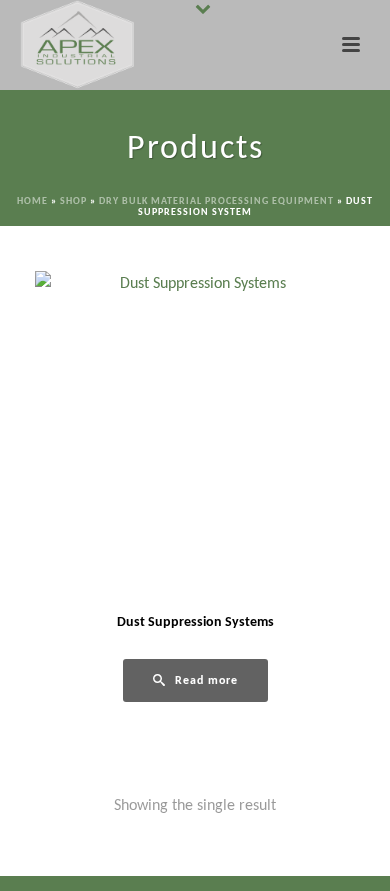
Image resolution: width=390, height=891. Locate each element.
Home (32, 201)
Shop (73, 201)
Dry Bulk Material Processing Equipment (216, 201)
